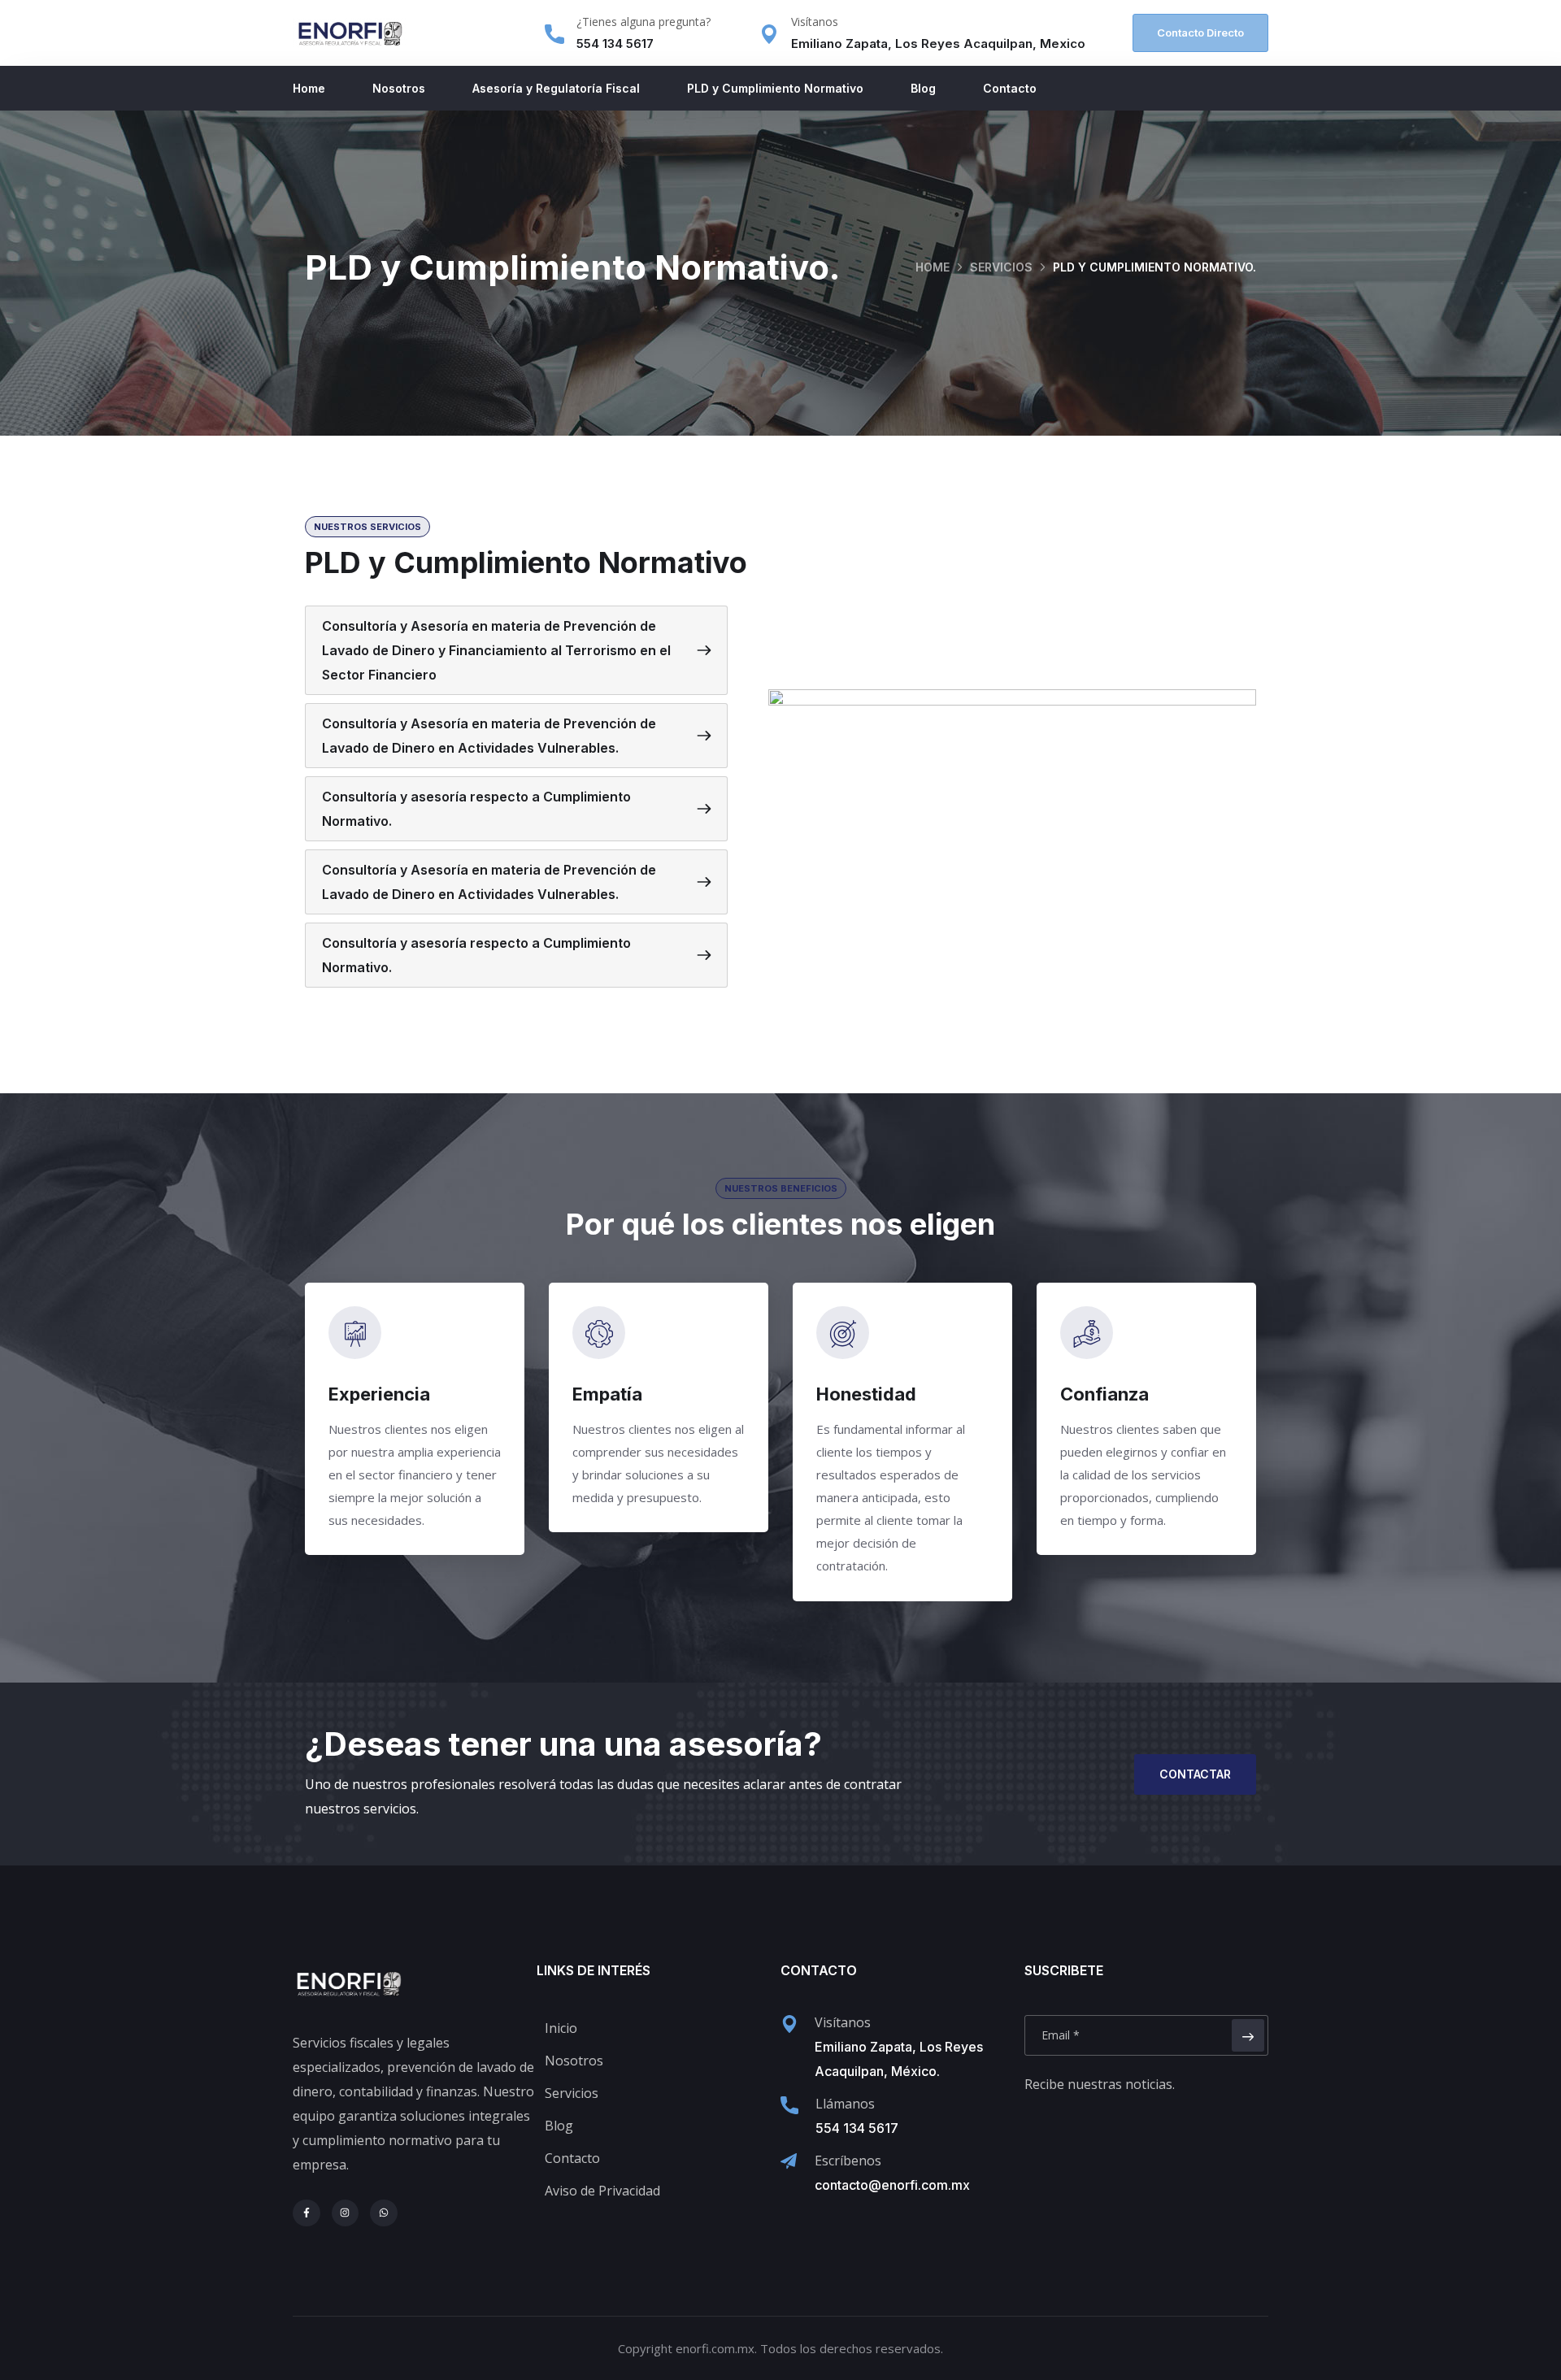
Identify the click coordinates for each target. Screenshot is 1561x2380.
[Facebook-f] (307, 2213)
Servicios (1001, 267)
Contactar (1195, 1774)
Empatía (607, 1394)
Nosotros (399, 88)
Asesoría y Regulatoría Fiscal (556, 88)
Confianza (1104, 1394)
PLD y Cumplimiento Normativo (775, 88)
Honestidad (866, 1394)
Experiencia (379, 1394)
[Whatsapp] (384, 2213)
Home (309, 88)
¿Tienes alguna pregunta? (644, 22)
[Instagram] (346, 2213)
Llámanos (845, 2104)
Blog (923, 88)
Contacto (1010, 88)
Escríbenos (848, 2161)
